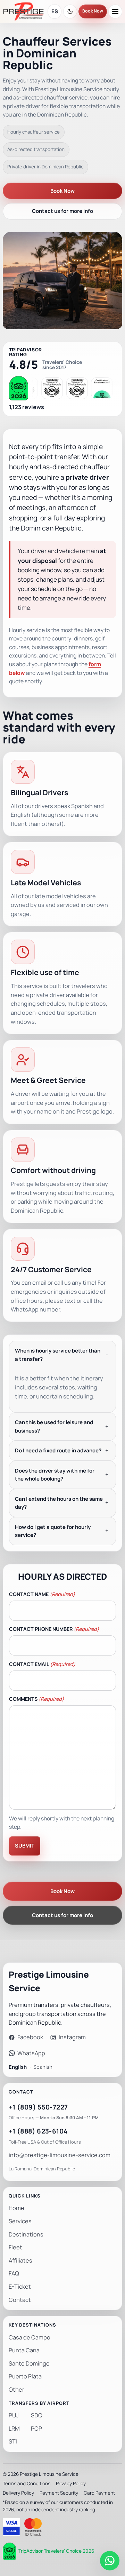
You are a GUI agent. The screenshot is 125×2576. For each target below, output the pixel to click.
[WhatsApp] (110, 2561)
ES (55, 11)
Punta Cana (24, 2350)
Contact (20, 2300)
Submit (25, 1846)
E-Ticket (20, 2287)
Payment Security (59, 2493)
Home (16, 2208)
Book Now (93, 11)
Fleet (15, 2247)
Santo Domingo (29, 2364)
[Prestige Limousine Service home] (23, 11)
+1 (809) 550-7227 (38, 2107)
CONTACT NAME (42, 1594)
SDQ (37, 2415)
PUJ (14, 2415)
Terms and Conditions (27, 2483)
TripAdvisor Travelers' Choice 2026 (56, 2551)
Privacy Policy (71, 2483)
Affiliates (20, 2261)
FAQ (14, 2274)
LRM (14, 2429)
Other (16, 2390)
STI (13, 2442)
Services (20, 2221)
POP (36, 2429)
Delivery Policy (18, 2493)
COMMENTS (36, 1699)
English (18, 2067)
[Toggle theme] (70, 11)
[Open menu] (115, 11)
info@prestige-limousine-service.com (60, 2155)
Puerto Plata (25, 2376)
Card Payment (99, 2493)
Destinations (26, 2235)
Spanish (43, 2067)
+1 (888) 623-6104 (38, 2131)
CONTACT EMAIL (42, 1664)
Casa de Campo (30, 2338)
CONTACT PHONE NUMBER (54, 1629)
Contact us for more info (62, 211)
